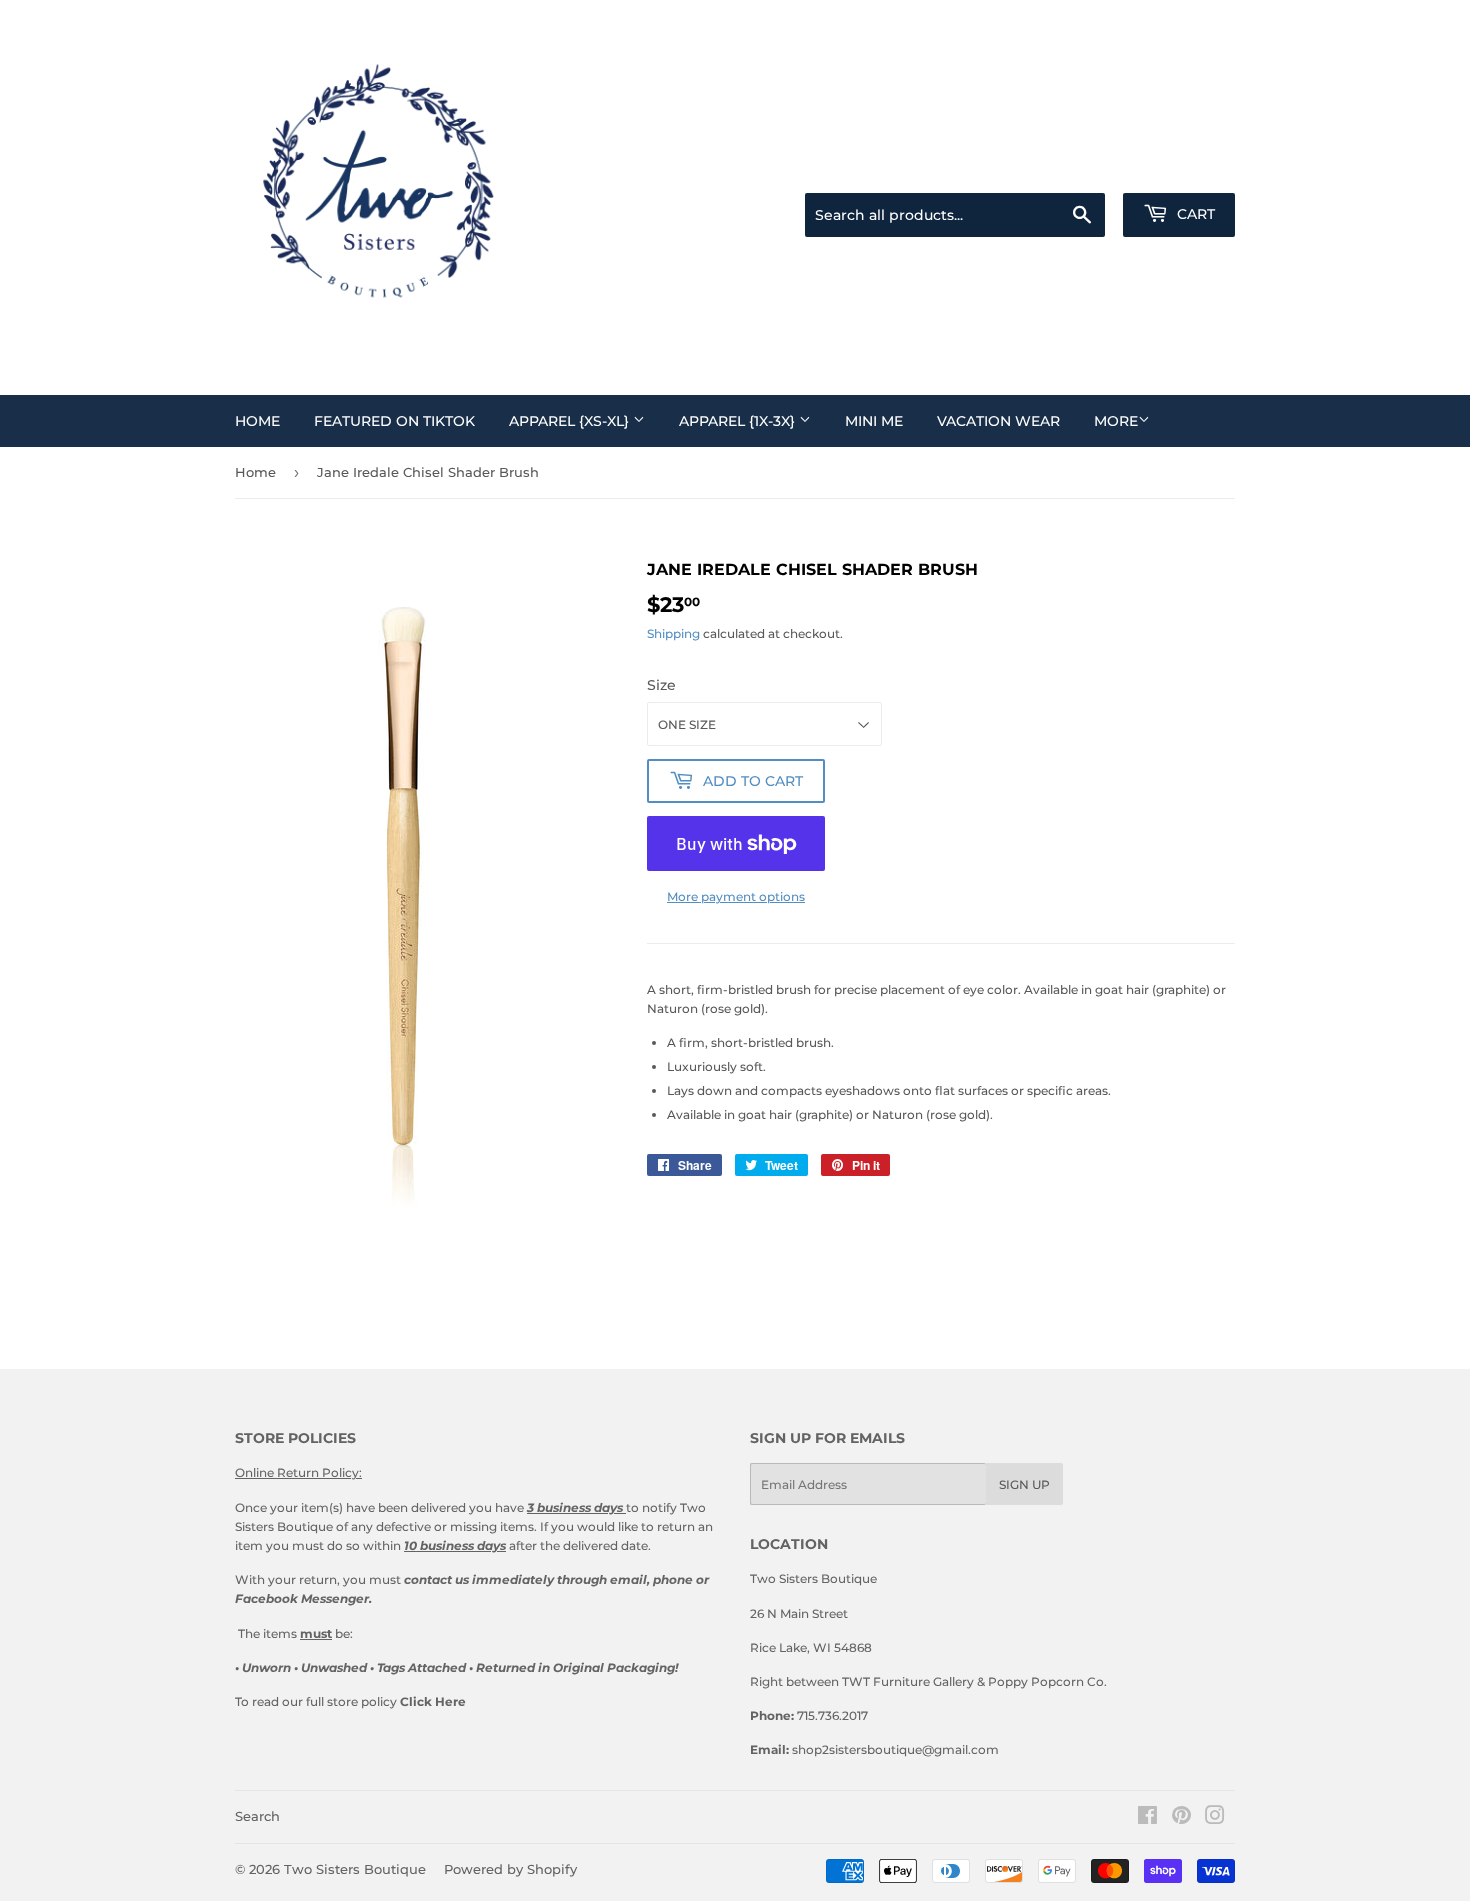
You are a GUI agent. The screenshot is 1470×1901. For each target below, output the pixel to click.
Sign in (1094, 168)
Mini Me (874, 421)
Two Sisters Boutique (355, 1869)
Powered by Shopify (510, 1869)
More (1116, 421)
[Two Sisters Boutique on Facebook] (1147, 1818)
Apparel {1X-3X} (739, 421)
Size (661, 685)
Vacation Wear (998, 421)
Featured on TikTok (394, 421)
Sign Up (1024, 1484)
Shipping (673, 633)
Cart (1194, 214)
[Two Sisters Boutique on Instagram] (1215, 1818)
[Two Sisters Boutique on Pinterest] (1181, 1818)
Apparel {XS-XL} (571, 421)
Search (257, 1816)
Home (257, 421)
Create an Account (1186, 168)
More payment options (736, 896)
